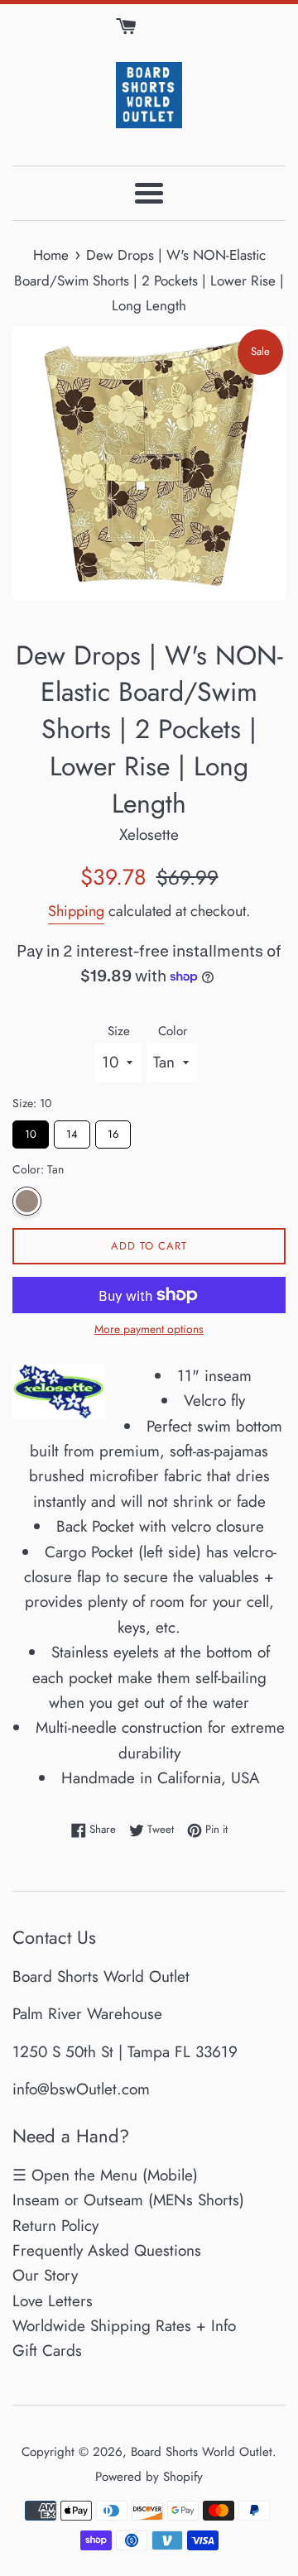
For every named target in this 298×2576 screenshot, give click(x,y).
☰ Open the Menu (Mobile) (105, 2175)
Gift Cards (47, 2351)
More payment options (149, 1329)
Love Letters (53, 2301)
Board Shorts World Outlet (202, 2452)
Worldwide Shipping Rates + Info (124, 2326)
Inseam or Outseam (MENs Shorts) (128, 2200)
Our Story (45, 2275)
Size (119, 1031)
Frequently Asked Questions (107, 2250)
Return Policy (55, 2226)
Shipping (76, 911)
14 (72, 1131)
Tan (27, 1201)
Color (173, 1031)
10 (31, 1131)
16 (113, 1131)
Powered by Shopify (149, 2477)
